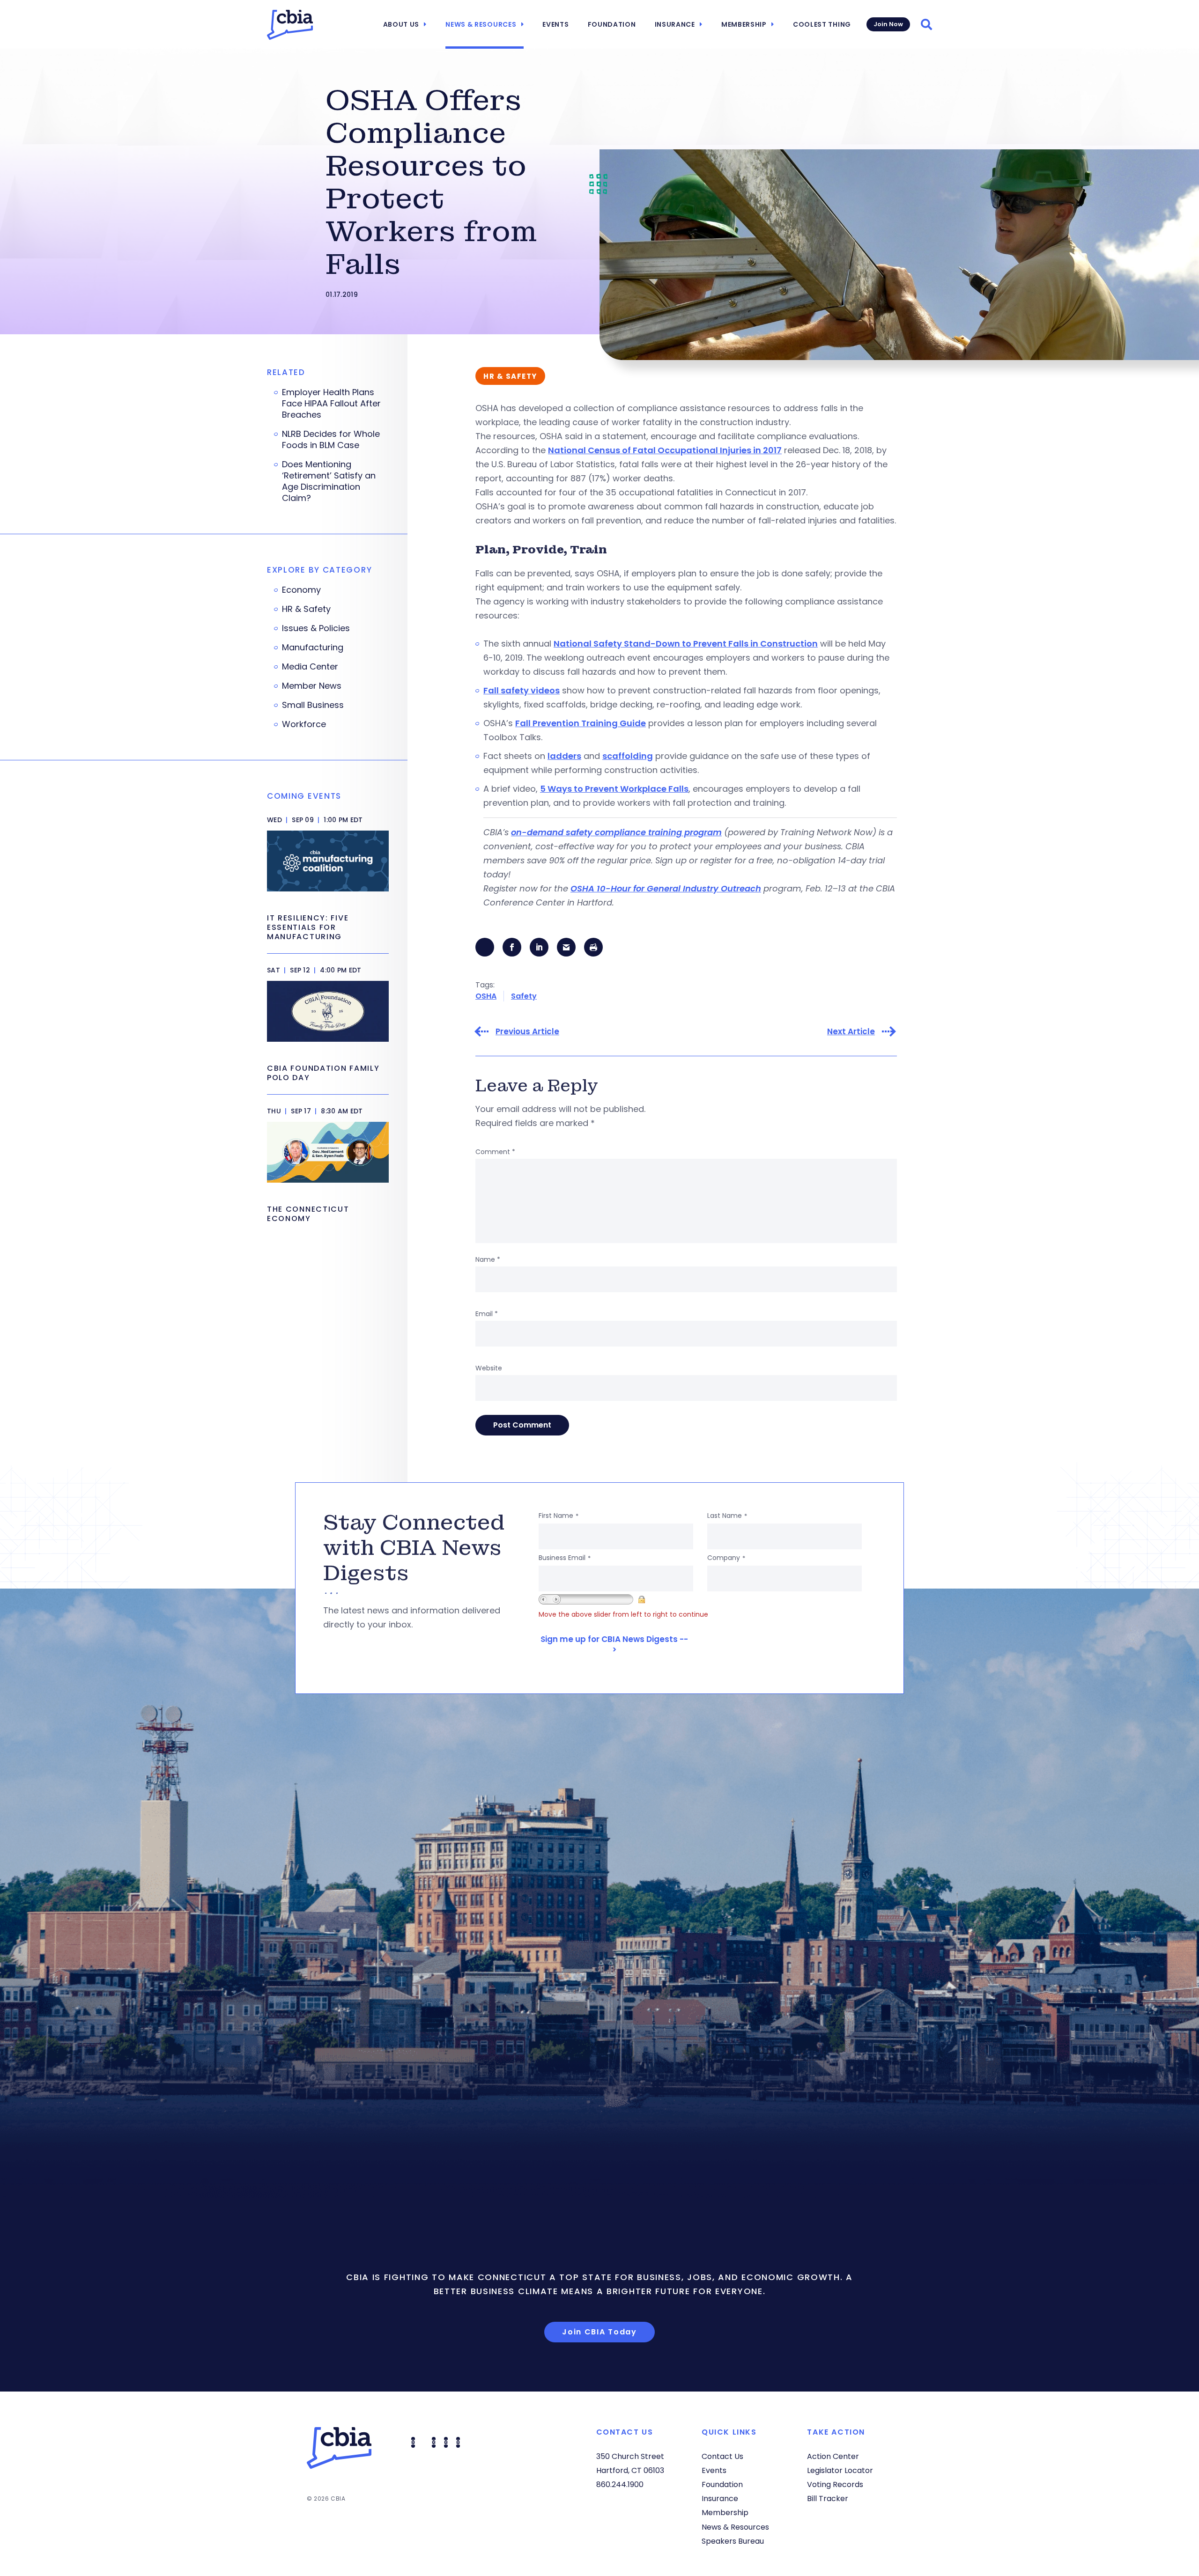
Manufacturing (313, 648)
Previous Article (527, 1032)
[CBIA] (290, 25)
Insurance (675, 24)
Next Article (851, 1032)
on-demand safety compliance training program (616, 832)
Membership (744, 24)
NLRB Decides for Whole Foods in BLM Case (331, 440)
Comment (495, 1152)
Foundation (612, 24)
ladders (564, 756)
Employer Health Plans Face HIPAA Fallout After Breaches (331, 404)
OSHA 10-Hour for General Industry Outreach (666, 888)
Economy (301, 590)
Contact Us (722, 2456)
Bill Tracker (828, 2499)
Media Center (310, 667)
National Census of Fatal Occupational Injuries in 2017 (665, 450)
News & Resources (481, 24)
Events (555, 24)
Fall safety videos (522, 690)
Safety (524, 996)
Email (487, 1314)
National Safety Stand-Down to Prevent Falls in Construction (686, 644)
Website (489, 1368)
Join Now (888, 24)
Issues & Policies (316, 628)
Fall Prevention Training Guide (581, 723)
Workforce (304, 724)
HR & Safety (306, 609)
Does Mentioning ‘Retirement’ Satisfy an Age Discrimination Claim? (329, 481)
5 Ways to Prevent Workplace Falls (614, 789)
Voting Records (835, 2484)
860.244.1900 (620, 2484)
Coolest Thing (822, 24)
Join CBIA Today (599, 2332)
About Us (401, 24)
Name (488, 1259)
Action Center (833, 2456)
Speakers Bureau (733, 2541)
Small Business (313, 705)
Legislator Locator (840, 2470)
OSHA (486, 996)
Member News (312, 686)
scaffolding (628, 756)
